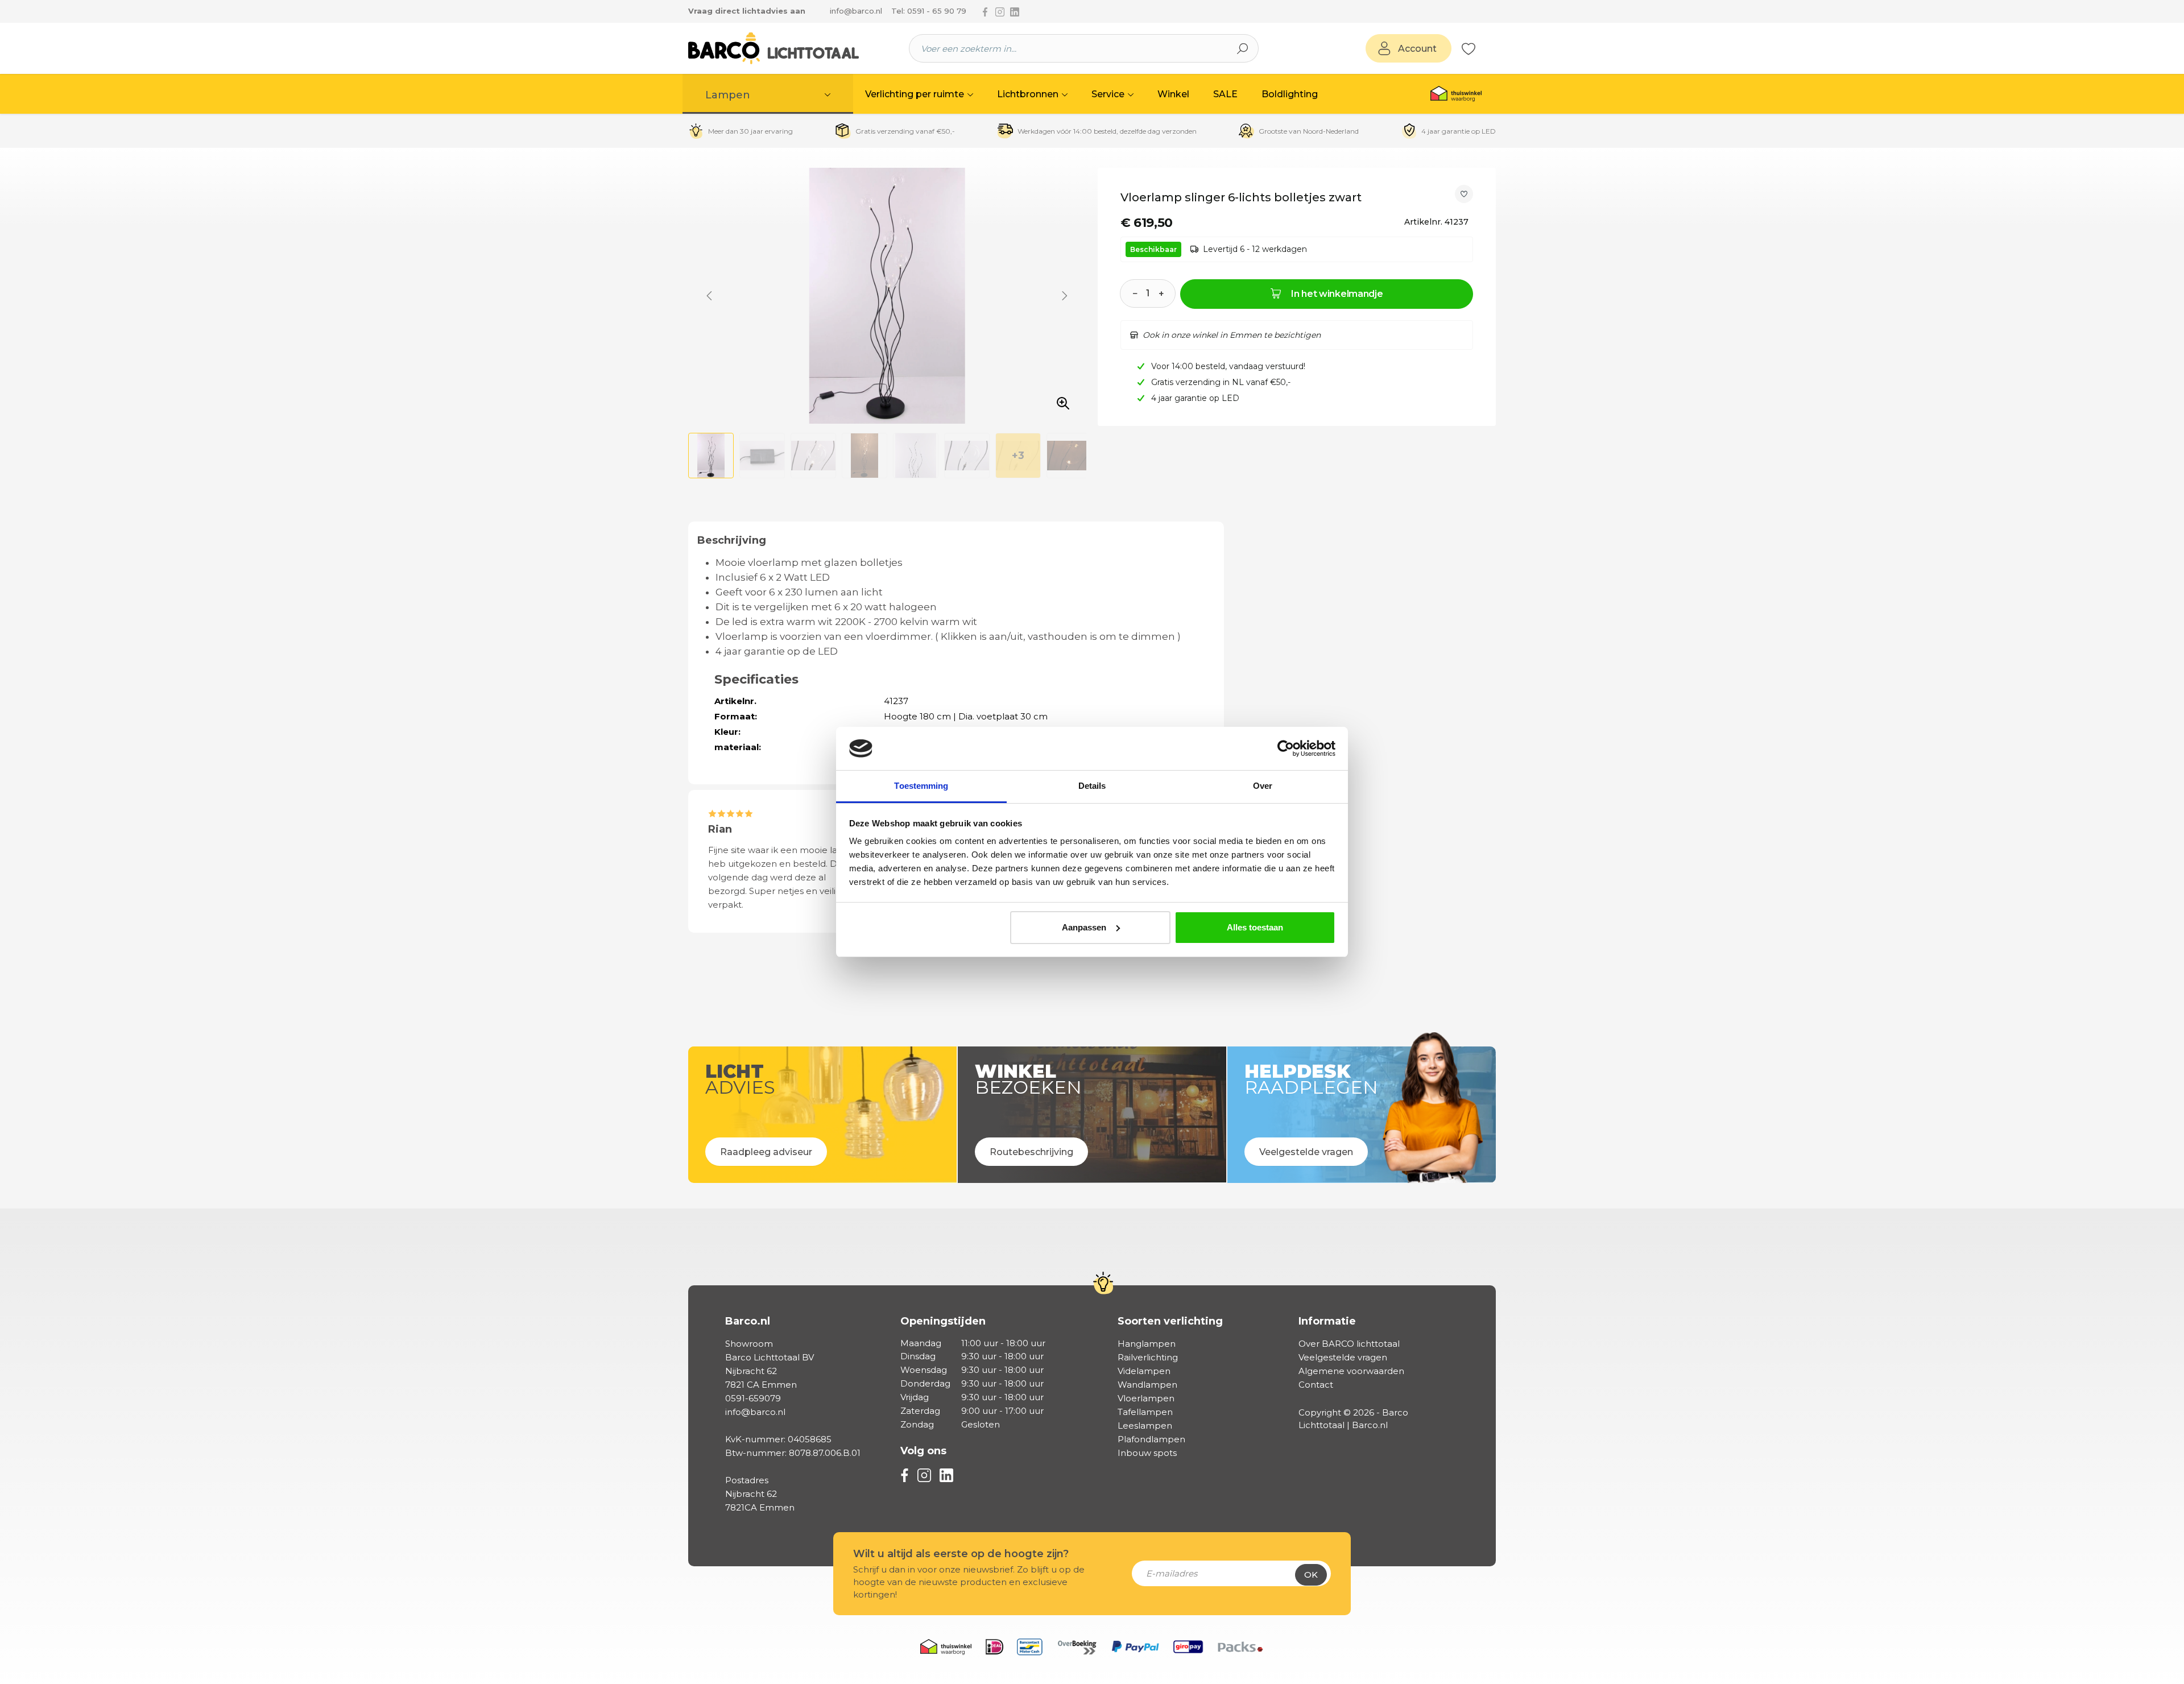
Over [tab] (1263, 786)
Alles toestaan (1255, 927)
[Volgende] (1065, 296)
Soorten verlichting (1170, 1321)
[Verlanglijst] (1469, 48)
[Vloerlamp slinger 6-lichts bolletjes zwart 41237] (887, 296)
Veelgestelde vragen (1343, 1357)
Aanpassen (1084, 927)
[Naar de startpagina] (773, 48)
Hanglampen (1147, 1344)
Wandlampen (1147, 1385)
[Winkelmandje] (1482, 49)
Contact (1316, 1385)
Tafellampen (1145, 1412)
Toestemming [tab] (921, 786)
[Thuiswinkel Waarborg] (1456, 94)
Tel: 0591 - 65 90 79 (929, 11)
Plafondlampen (1151, 1439)
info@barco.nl (856, 11)
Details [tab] (1092, 786)
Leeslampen (1145, 1426)
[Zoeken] (1243, 48)
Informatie (1327, 1321)
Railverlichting (1148, 1357)
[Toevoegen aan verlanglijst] (1464, 194)
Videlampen (1144, 1371)
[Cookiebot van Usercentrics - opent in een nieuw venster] (1286, 748)
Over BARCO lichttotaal (1349, 1344)
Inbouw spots (1147, 1453)
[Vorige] (709, 296)
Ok (1311, 1575)
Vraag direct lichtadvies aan (747, 11)
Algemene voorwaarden (1351, 1371)
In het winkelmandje (1337, 294)
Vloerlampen (1146, 1398)
